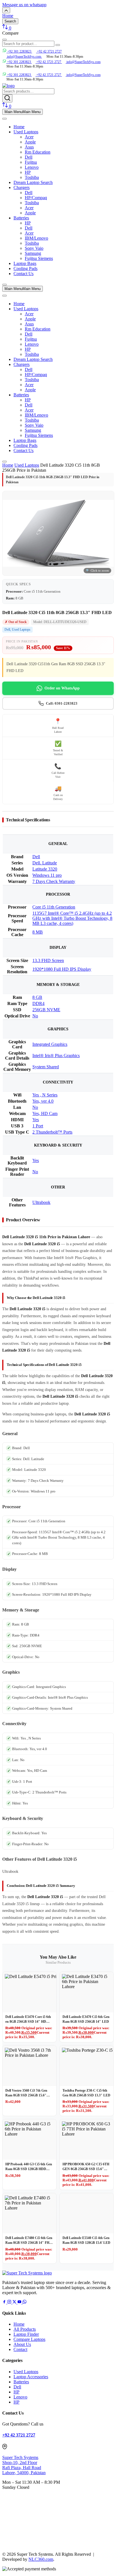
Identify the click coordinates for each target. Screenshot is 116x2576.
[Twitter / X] (15, 2302)
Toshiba (32, 177)
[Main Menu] (5, 119)
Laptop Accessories (31, 2377)
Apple (30, 142)
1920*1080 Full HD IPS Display (62, 969)
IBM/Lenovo (36, 238)
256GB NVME (46, 1010)
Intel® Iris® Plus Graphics (56, 1056)
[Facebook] (5, 2302)
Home (19, 127)
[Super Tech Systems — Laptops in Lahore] (27, 2273)
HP (28, 172)
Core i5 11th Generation (54, 907)
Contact (20, 2349)
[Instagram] (10, 2302)
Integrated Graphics (50, 1044)
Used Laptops (26, 132)
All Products (25, 2329)
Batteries (21, 218)
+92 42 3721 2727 (49, 51)
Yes (36, 1120)
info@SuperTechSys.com (83, 62)
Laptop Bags (25, 263)
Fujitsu (31, 162)
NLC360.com (41, 2559)
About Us (22, 2344)
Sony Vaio (34, 248)
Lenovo (32, 167)
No (35, 1016)
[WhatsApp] (24, 2302)
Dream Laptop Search (33, 182)
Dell (29, 157)
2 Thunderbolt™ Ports (52, 1132)
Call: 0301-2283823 (62, 703)
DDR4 (38, 1003)
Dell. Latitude (45, 863)
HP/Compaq (36, 198)
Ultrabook (41, 1202)
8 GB (37, 997)
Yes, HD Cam (45, 1113)
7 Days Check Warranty (54, 881)
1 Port (38, 1126)
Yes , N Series (45, 1095)
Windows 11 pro (47, 875)
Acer (29, 137)
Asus (29, 147)
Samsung (33, 253)
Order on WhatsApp (62, 688)
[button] (24, 5)
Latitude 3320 (45, 869)
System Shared (46, 1067)
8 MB (38, 932)
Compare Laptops (29, 2339)
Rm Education (38, 152)
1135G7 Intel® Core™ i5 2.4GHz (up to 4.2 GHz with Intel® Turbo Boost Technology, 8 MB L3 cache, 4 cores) (72, 918)
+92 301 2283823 (19, 51)
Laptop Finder (26, 2334)
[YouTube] (20, 2302)
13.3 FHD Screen (48, 960)
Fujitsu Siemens (39, 258)
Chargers (22, 187)
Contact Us (24, 274)
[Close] (5, 285)
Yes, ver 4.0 (43, 1101)
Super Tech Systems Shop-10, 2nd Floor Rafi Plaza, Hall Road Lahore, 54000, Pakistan (24, 2465)
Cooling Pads (25, 268)
